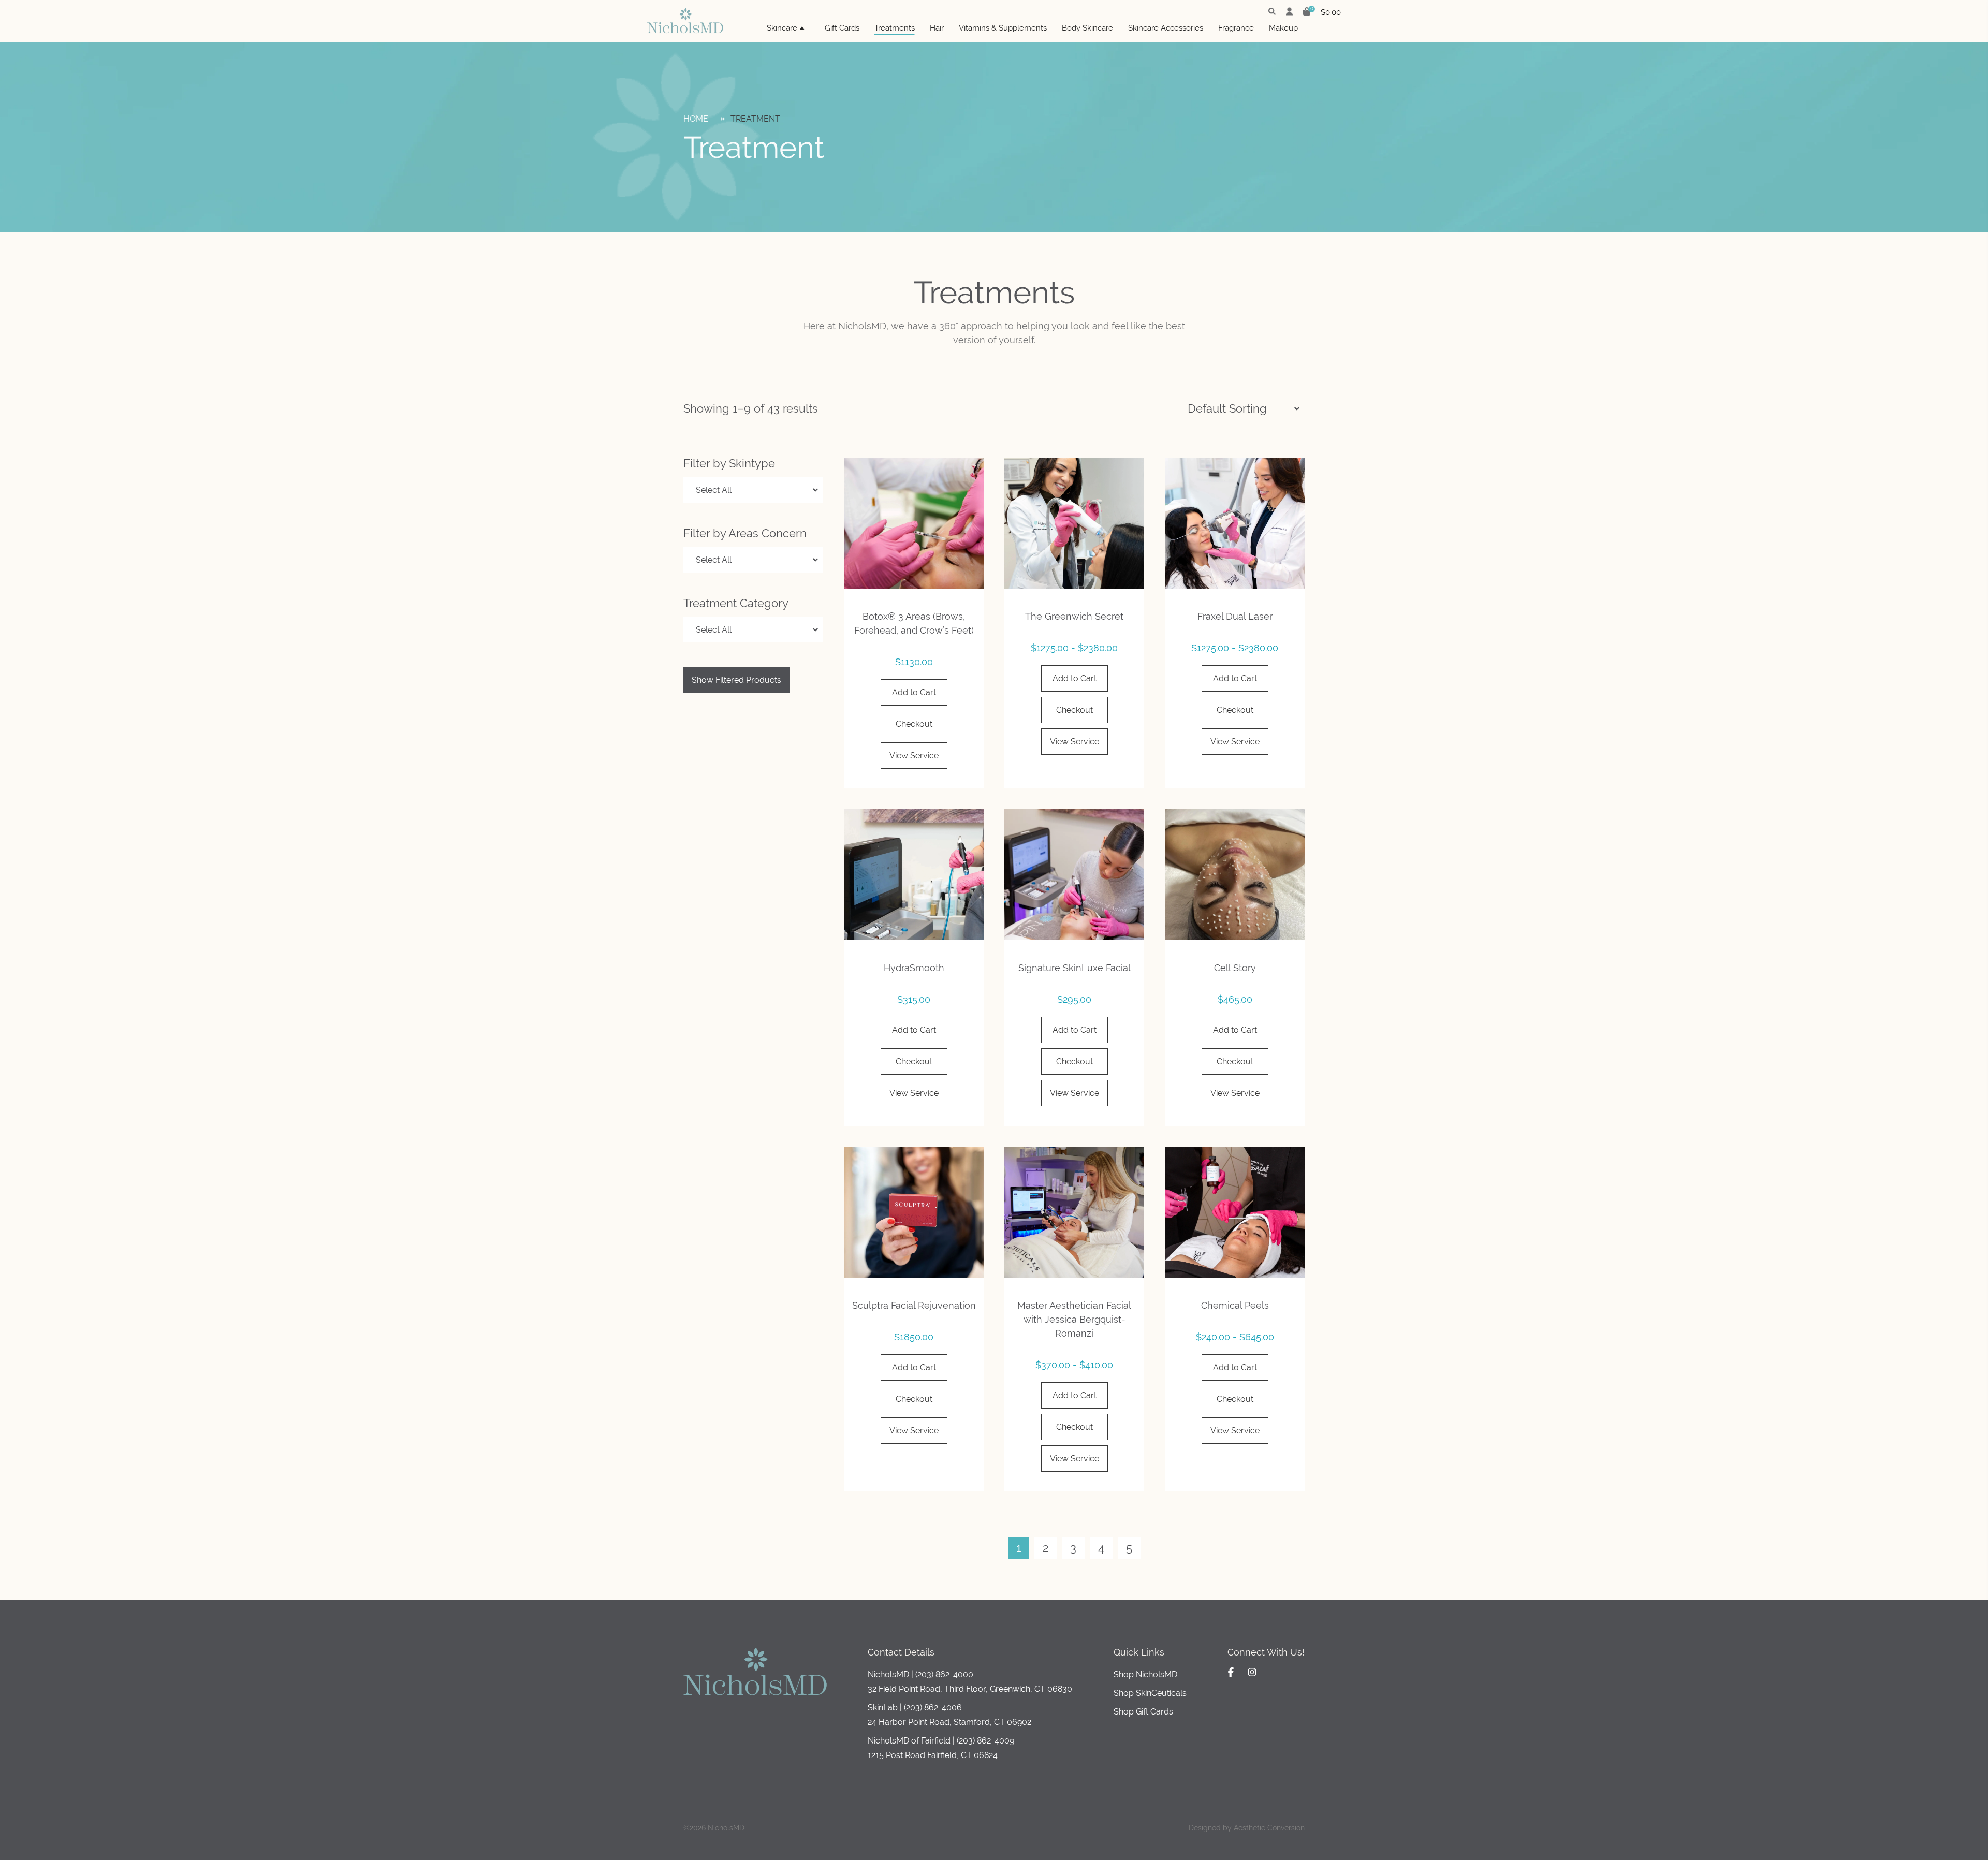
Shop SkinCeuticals (1150, 1693)
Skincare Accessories (1166, 28)
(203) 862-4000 (944, 1674)
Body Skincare (1087, 28)
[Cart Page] (1307, 13)
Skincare (782, 28)
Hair (937, 28)
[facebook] (1231, 1672)
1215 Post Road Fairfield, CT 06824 (933, 1755)
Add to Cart (914, 692)
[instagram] (1252, 1672)
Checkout (914, 724)
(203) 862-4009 (985, 1741)
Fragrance (1236, 28)
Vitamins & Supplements (1003, 28)
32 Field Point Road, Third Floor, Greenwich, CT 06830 (970, 1689)
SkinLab (883, 1708)
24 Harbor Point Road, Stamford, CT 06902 (949, 1722)
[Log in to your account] (1289, 12)
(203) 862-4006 (933, 1708)
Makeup (1283, 28)
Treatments (895, 28)
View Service (914, 756)
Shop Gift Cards (1143, 1712)
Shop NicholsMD (1145, 1674)
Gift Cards (842, 28)
